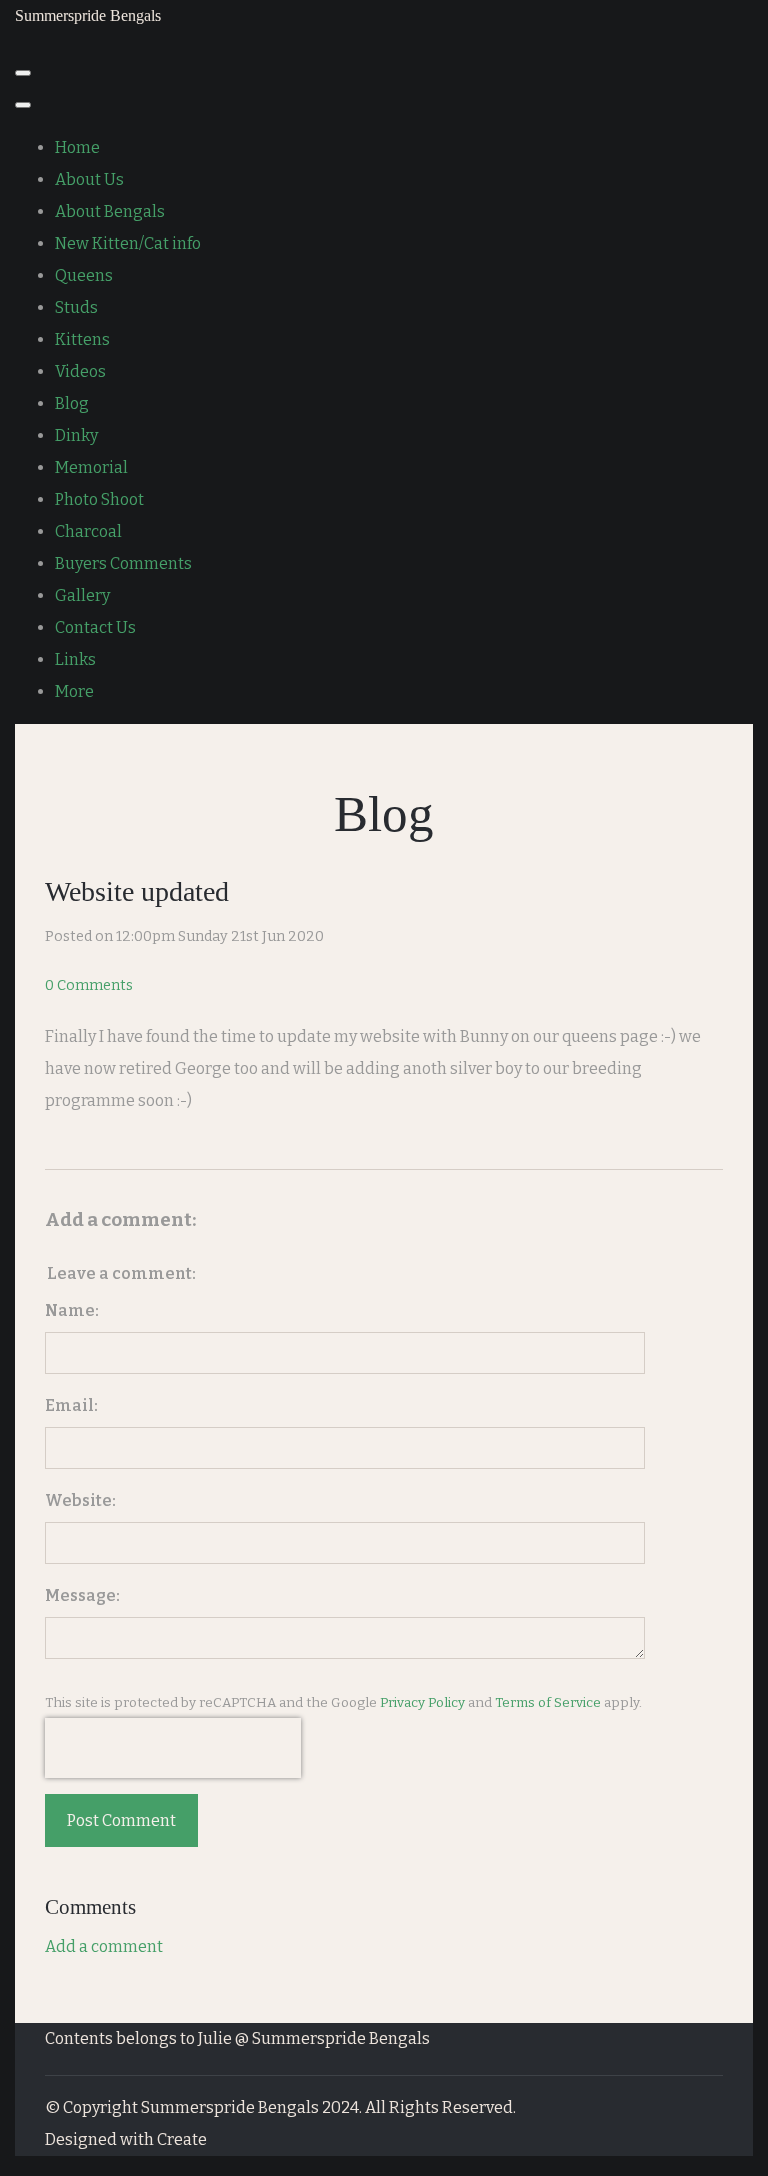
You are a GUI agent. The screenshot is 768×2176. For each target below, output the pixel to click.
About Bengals (110, 211)
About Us (89, 179)
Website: (80, 1500)
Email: (71, 1405)
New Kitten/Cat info (128, 243)
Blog (72, 403)
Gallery (82, 595)
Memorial (91, 467)
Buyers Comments (123, 563)
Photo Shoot (99, 499)
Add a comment (104, 1946)
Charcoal (88, 531)
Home (77, 147)
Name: (72, 1310)
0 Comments (89, 985)
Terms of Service (548, 1703)
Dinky (76, 435)
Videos (80, 371)
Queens (84, 275)
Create (182, 2139)
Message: (82, 1595)
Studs (76, 307)
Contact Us (95, 627)
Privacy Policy (422, 1703)
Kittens (82, 339)
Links (75, 659)
